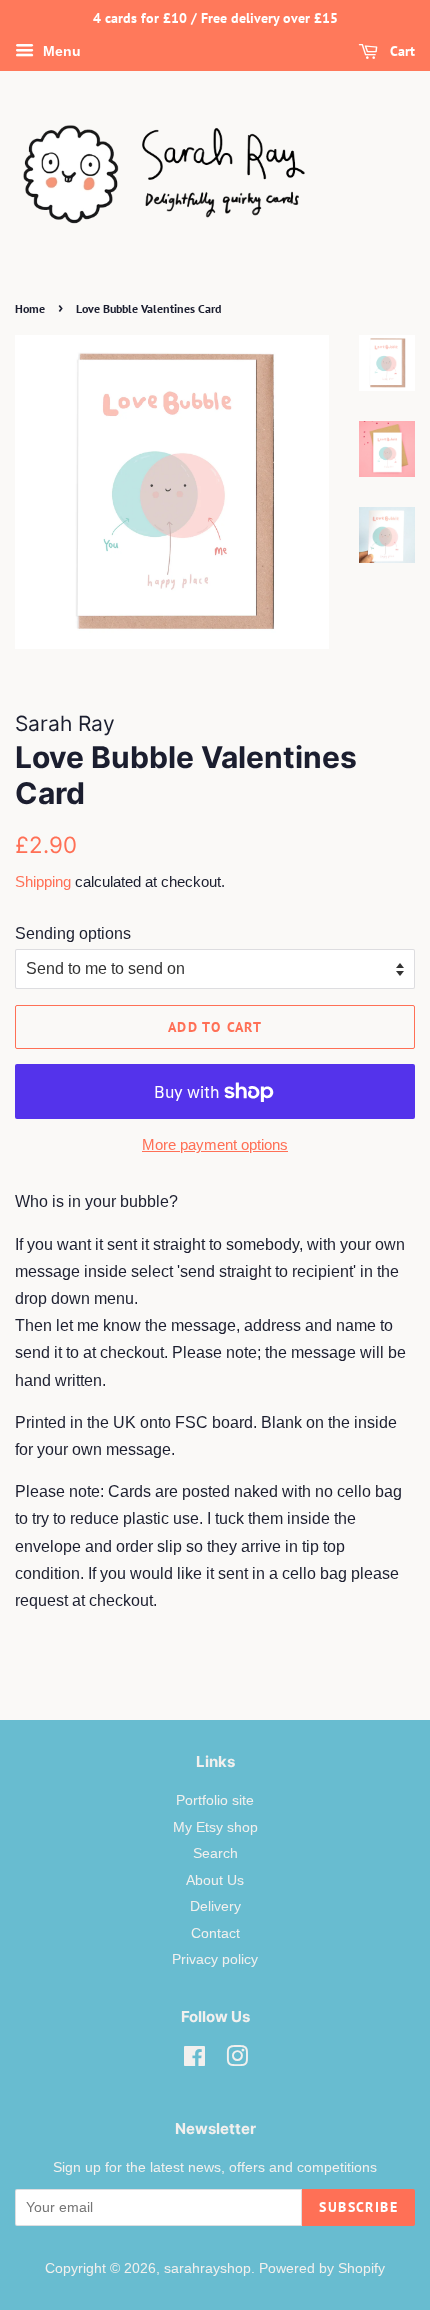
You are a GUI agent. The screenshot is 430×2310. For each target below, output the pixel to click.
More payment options (215, 1144)
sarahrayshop (207, 2268)
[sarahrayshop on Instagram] (237, 2060)
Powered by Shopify (322, 2268)
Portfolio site (215, 1800)
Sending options (73, 933)
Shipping (43, 881)
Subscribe (358, 2207)
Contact (215, 1933)
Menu (60, 51)
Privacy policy (215, 1959)
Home (30, 308)
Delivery (215, 1906)
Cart (400, 51)
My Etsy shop (215, 1827)
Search (215, 1853)
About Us (215, 1880)
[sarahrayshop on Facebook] (194, 2060)
